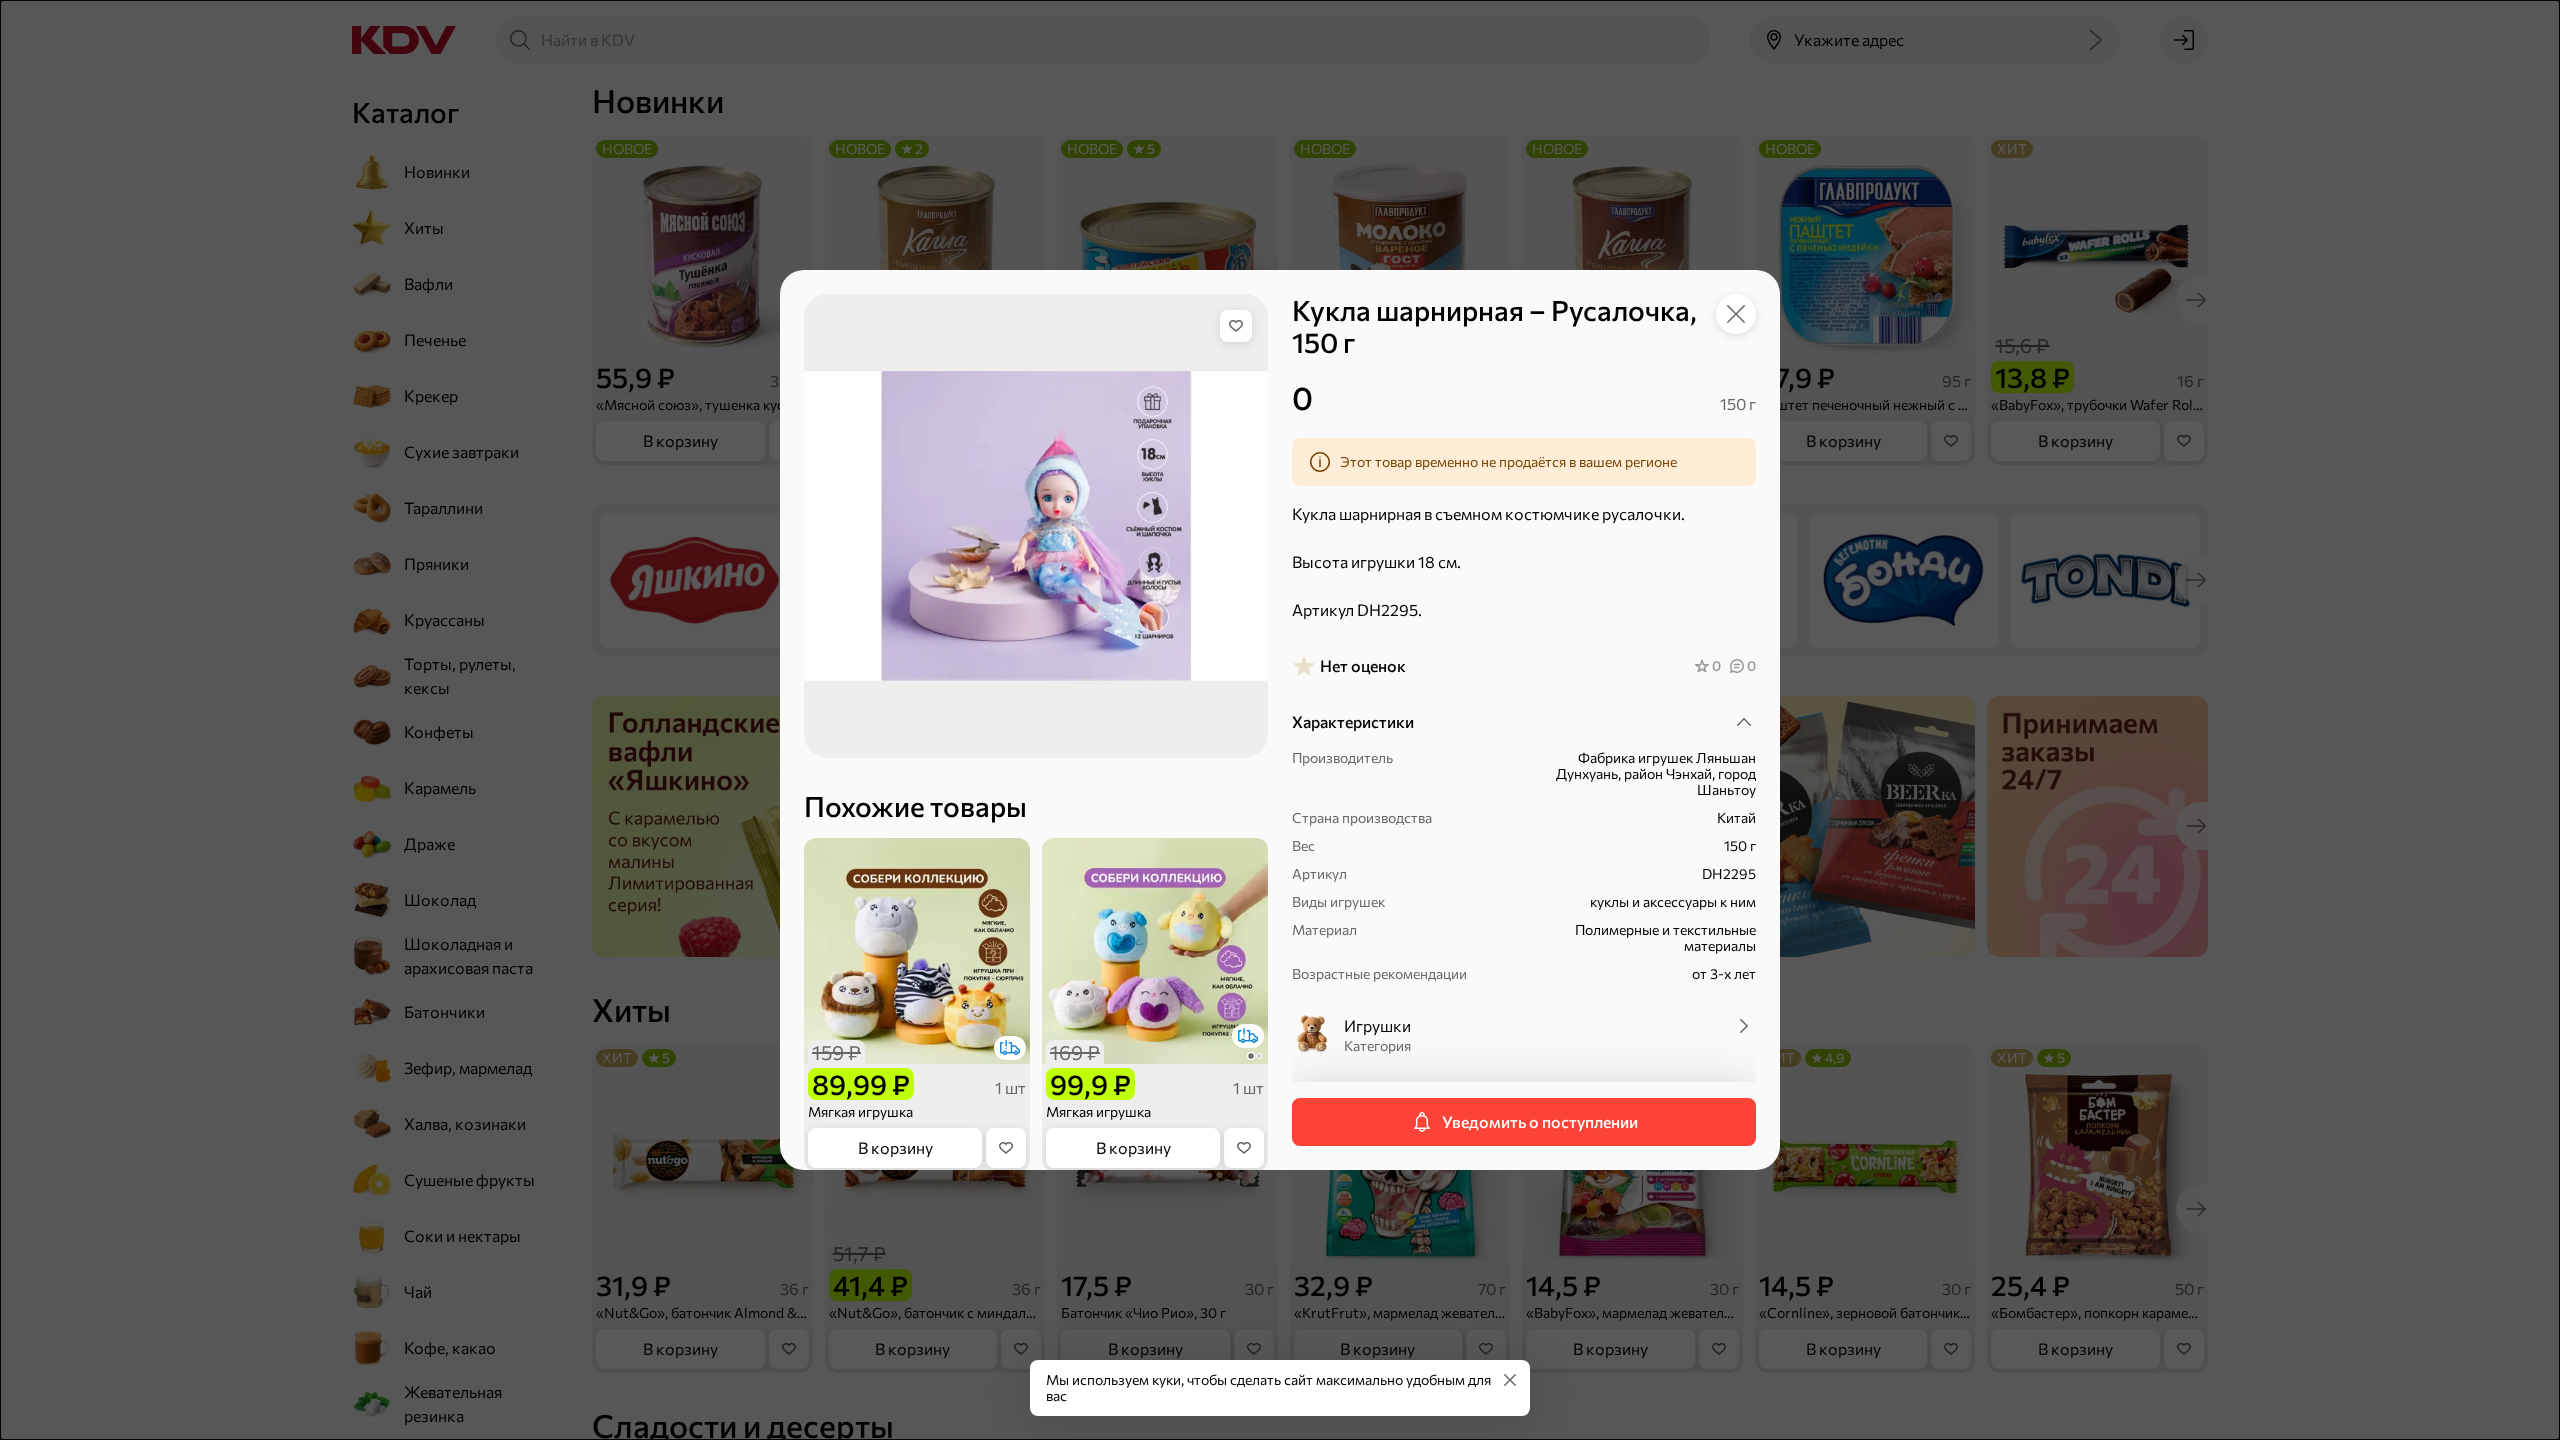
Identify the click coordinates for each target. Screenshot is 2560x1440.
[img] (1236, 326)
